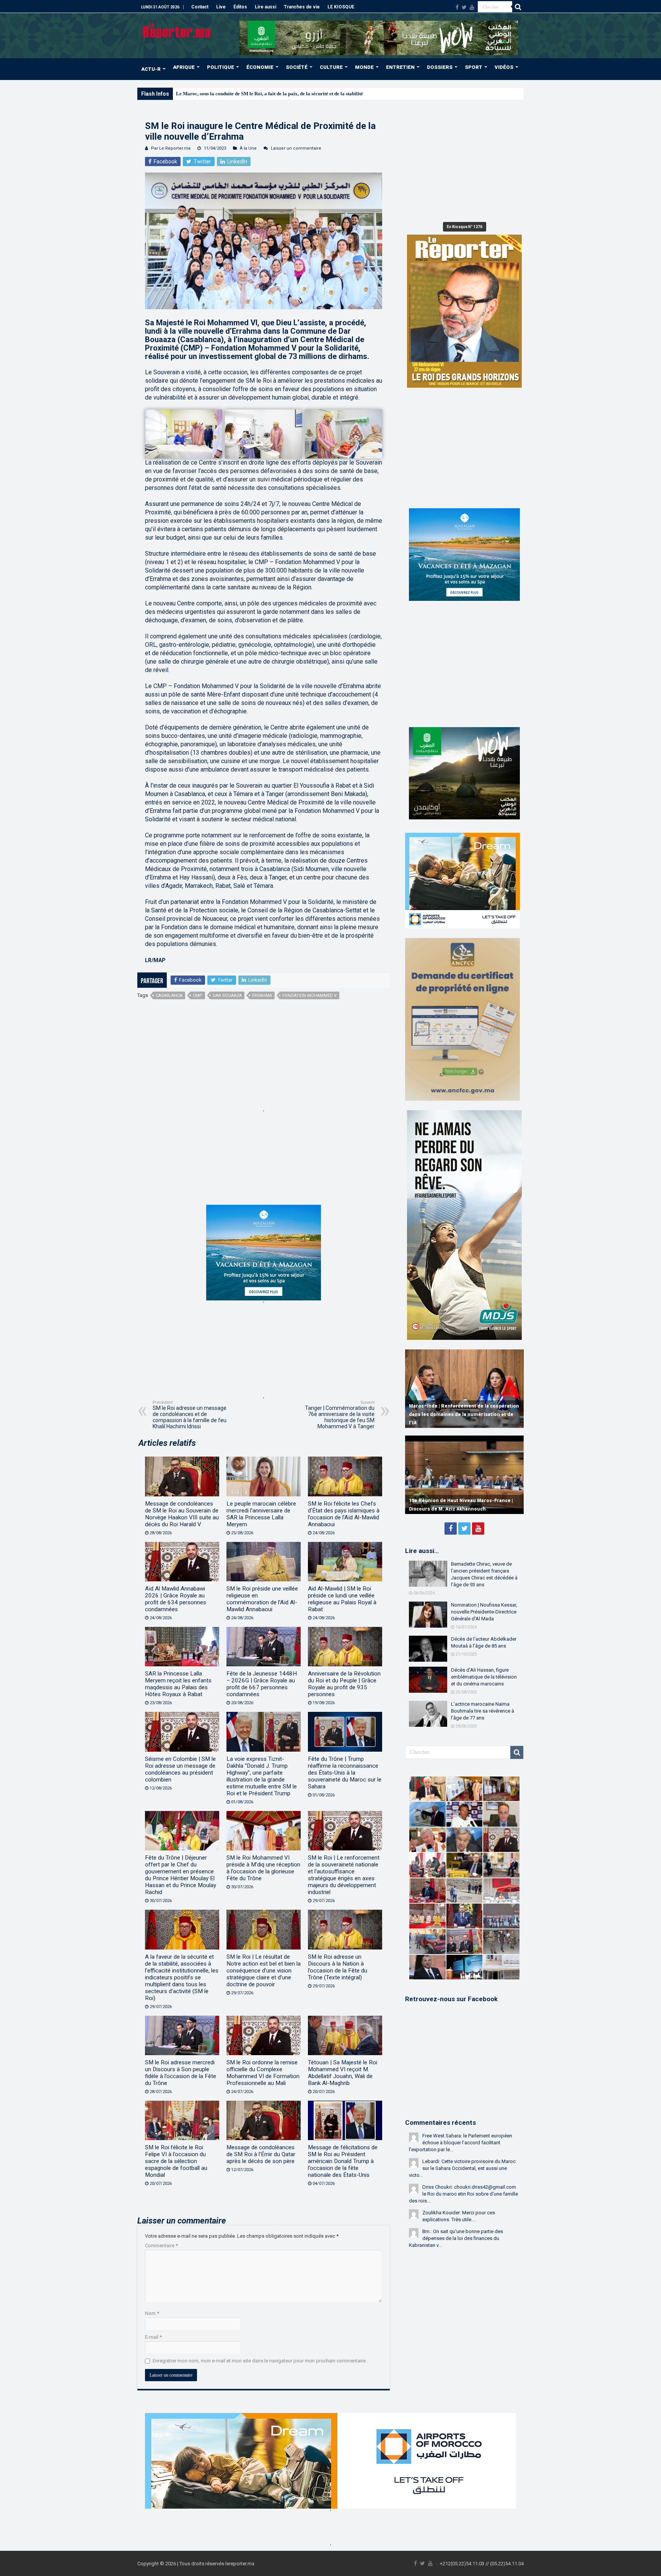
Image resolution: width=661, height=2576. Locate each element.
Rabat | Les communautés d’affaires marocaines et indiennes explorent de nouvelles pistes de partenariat (454, 1414)
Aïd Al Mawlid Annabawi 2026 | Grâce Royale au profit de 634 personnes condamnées (176, 1599)
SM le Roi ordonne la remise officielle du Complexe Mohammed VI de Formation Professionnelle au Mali (263, 2073)
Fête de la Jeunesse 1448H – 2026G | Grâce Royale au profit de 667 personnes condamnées (262, 1684)
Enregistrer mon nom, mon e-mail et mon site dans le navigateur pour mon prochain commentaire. (260, 2361)
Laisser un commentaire (296, 148)
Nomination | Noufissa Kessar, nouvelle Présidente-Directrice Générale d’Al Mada (484, 1612)
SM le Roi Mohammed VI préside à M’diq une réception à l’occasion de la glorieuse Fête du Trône (263, 1868)
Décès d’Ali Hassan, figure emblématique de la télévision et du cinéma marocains (484, 1677)
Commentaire (161, 2246)
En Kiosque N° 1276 (465, 227)
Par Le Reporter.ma (171, 148)
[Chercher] (518, 7)
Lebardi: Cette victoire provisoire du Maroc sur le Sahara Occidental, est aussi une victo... (462, 2168)
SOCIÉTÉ (297, 67)
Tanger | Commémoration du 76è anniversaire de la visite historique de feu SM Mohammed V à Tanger (340, 1415)
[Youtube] (472, 7)
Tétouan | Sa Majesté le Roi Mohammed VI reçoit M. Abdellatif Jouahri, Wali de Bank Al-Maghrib (343, 2073)
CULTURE (331, 67)
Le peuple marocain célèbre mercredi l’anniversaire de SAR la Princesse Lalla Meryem (261, 1514)
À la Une (248, 148)
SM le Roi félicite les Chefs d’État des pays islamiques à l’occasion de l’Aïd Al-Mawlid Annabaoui (344, 1514)
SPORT (474, 67)
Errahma (262, 996)
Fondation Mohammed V (309, 996)
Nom (152, 2313)
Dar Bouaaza (227, 996)
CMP (198, 996)
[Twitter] (464, 7)
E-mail (153, 2337)
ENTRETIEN (400, 67)
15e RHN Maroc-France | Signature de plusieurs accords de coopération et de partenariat (456, 1501)
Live (221, 7)
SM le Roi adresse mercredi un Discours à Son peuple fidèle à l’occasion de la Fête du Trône (181, 2073)
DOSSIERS (440, 67)
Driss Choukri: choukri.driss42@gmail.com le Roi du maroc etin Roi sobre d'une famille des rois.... (463, 2194)
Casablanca (169, 996)
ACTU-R (151, 69)
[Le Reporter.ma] (177, 30)
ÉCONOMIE (260, 67)
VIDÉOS (504, 67)
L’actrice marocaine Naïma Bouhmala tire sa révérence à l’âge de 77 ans (483, 1711)
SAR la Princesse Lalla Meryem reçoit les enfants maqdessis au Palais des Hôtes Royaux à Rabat (178, 1684)
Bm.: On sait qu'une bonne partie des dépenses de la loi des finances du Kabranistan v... (456, 2238)
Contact (200, 7)
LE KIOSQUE (341, 7)
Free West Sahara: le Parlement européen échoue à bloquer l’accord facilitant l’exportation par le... (461, 2143)
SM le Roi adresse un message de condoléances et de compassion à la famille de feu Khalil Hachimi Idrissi (190, 1415)
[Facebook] (457, 7)
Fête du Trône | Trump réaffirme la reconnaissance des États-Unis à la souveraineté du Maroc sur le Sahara (345, 1773)
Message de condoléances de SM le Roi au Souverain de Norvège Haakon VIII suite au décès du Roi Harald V (182, 1514)
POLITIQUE (221, 67)
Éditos (240, 7)
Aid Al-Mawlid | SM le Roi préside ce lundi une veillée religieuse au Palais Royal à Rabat (342, 1599)
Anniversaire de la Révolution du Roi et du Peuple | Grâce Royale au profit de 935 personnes (344, 1684)
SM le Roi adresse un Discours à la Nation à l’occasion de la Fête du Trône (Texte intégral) (338, 1967)
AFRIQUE (184, 67)
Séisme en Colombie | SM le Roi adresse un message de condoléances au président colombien (180, 1769)
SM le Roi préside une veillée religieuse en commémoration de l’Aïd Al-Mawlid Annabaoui (262, 1599)
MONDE (364, 67)
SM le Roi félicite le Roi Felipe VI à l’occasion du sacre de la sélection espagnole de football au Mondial (176, 2161)
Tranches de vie (302, 7)
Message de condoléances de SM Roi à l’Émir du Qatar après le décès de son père (261, 2154)
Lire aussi (265, 7)
